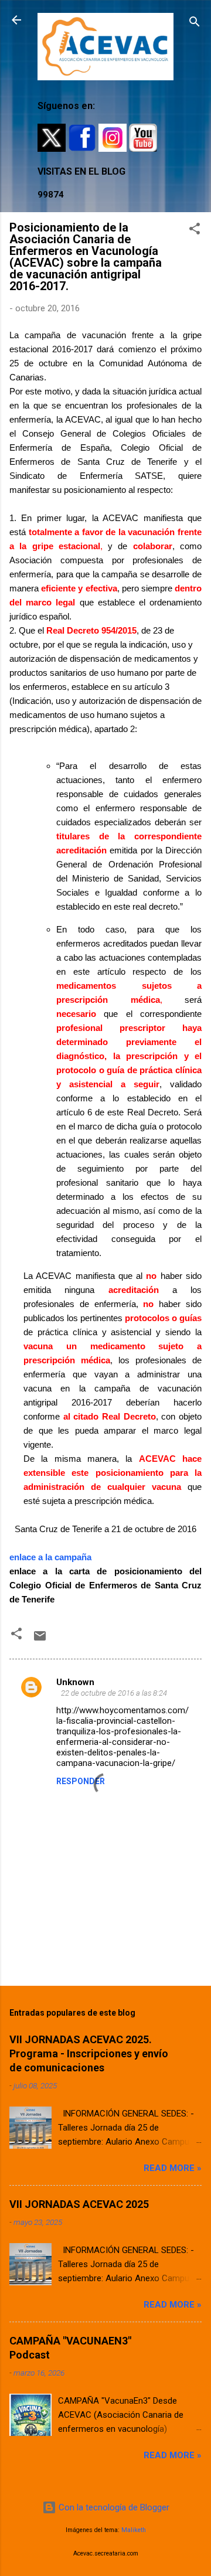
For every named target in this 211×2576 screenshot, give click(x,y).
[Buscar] (195, 24)
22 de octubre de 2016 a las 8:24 (114, 1693)
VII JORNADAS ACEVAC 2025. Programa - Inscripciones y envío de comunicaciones (89, 2053)
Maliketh (134, 2530)
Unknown (75, 1682)
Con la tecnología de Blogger (113, 2507)
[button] (195, 231)
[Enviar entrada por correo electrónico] (40, 1640)
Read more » (173, 2168)
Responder (81, 1781)
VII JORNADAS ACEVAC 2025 (79, 2204)
